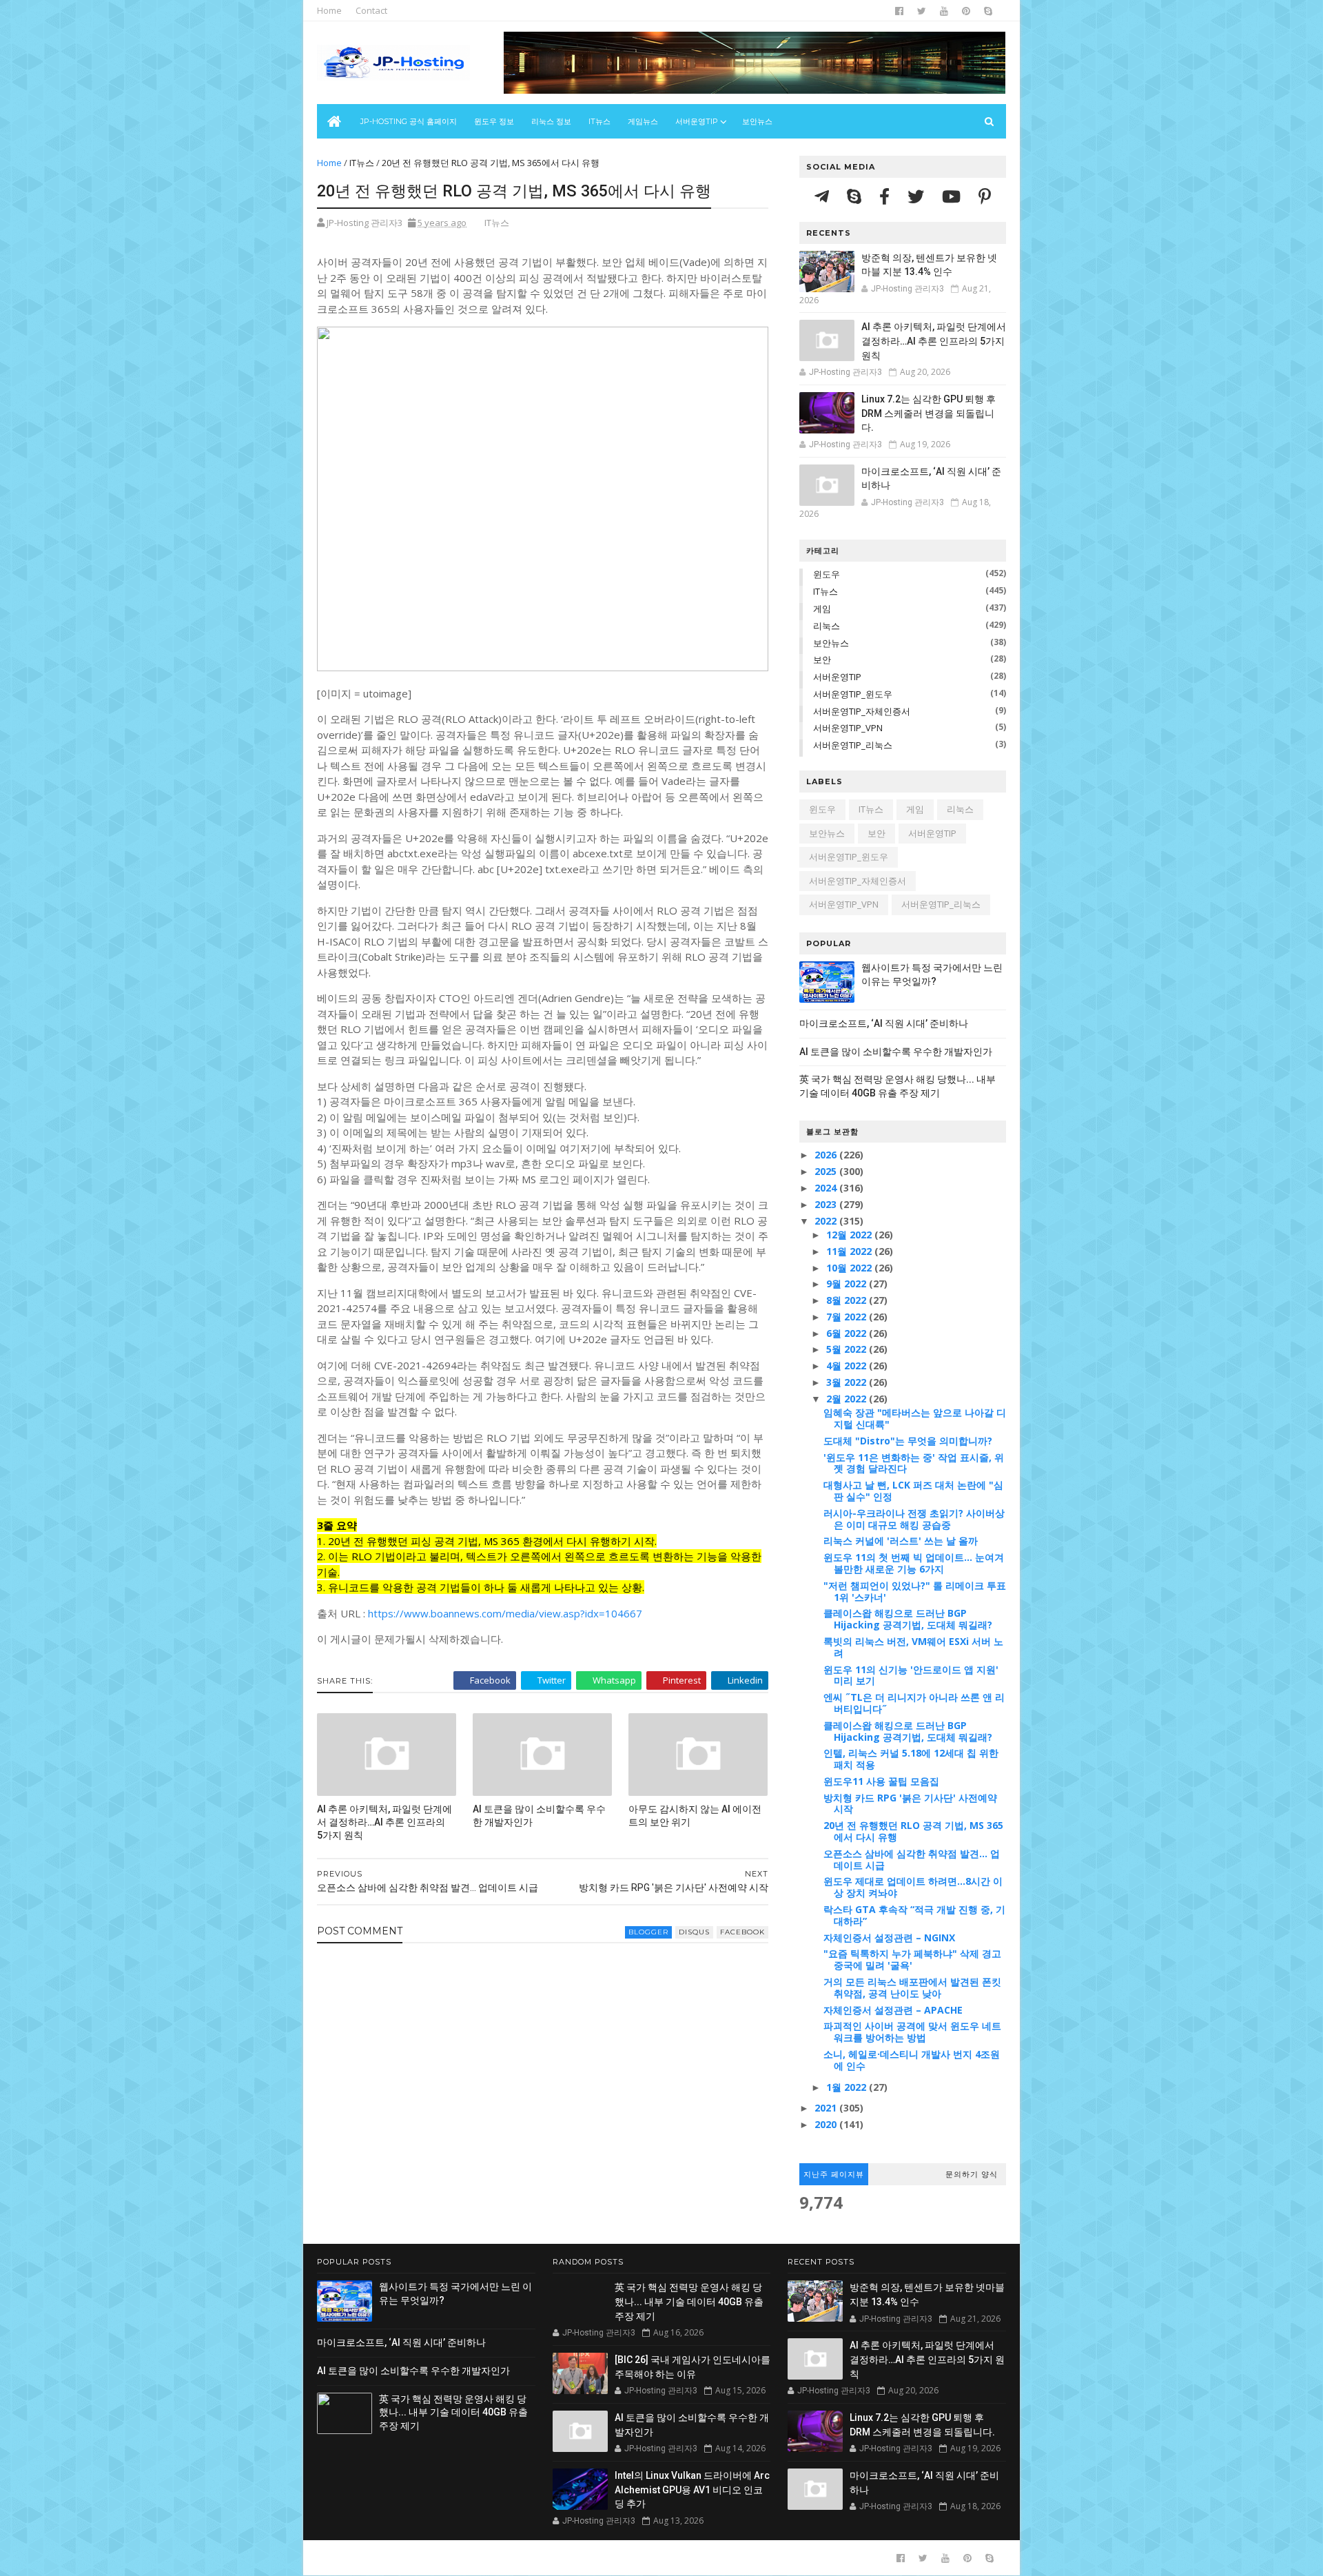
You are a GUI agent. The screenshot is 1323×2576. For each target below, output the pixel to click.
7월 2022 (848, 1317)
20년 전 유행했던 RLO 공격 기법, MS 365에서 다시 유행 (913, 1831)
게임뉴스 (643, 121)
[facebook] (899, 11)
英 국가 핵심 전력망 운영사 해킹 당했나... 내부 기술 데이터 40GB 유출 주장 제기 (453, 2412)
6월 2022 (848, 1333)
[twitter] (922, 11)
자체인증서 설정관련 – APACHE (893, 2010)
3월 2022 (848, 1382)
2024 (827, 1188)
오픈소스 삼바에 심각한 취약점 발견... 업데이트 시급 (912, 1859)
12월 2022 (850, 1235)
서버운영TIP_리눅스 (853, 745)
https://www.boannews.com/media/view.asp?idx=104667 (505, 1613)
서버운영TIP (837, 677)
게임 (822, 609)
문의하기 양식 (972, 2174)
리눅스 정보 (551, 121)
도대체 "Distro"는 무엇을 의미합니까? (908, 1441)
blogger (648, 1932)
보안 (822, 660)
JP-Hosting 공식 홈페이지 (409, 121)
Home (329, 10)
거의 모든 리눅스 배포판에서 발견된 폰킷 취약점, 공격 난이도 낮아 (912, 1987)
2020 (827, 2124)
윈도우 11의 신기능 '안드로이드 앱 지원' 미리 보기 (911, 1675)
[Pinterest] (985, 196)
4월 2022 (848, 1366)
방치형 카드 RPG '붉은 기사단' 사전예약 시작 (910, 1803)
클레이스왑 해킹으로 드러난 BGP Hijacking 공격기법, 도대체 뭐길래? (908, 1619)
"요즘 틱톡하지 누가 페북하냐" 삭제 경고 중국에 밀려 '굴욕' (912, 1959)
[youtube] (944, 11)
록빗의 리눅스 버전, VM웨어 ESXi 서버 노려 (913, 1647)
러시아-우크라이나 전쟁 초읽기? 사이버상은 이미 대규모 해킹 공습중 (914, 1519)
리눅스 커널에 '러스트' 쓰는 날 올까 (901, 1541)
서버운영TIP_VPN (848, 728)
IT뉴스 (599, 121)
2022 (827, 1221)
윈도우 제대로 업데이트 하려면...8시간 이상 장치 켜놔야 (913, 1887)
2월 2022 (848, 1399)
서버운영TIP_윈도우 (853, 694)
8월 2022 (848, 1300)
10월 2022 (850, 1268)
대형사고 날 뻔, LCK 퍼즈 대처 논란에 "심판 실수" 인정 (913, 1491)
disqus (694, 1932)
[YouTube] (953, 196)
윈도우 (827, 574)
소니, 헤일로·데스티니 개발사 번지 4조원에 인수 (912, 2060)
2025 (827, 1171)
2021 (827, 2108)
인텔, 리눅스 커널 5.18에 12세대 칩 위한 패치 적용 (911, 1759)
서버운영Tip (697, 121)
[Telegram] (824, 196)
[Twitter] (918, 196)
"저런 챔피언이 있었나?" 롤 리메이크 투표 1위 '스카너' (915, 1591)
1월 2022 (848, 2087)
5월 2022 (848, 1349)
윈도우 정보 (494, 121)
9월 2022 (848, 1284)
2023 (827, 1204)
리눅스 (827, 626)
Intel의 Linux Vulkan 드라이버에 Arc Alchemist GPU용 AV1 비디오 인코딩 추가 (692, 2490)
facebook (742, 1932)
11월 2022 (850, 1251)
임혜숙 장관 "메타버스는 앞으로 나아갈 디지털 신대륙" (915, 1418)
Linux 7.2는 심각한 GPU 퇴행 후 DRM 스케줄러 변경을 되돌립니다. (929, 413)
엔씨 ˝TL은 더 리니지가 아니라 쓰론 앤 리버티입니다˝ (914, 1703)
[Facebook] (886, 196)
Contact (371, 10)
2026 (827, 1155)
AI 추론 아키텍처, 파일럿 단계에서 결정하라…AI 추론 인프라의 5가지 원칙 (384, 1822)
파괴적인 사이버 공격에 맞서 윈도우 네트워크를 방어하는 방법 (912, 2032)
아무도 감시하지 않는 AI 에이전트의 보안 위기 (695, 1816)
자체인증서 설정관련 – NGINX (889, 1938)
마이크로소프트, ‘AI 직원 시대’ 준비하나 (884, 1023)
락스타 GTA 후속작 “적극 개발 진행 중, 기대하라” (914, 1915)
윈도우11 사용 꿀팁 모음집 (881, 1781)
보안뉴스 (757, 121)
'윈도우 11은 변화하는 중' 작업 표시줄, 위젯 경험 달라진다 (914, 1463)
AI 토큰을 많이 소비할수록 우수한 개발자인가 (539, 1816)
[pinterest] (966, 11)
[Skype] (856, 196)
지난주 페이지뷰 (834, 2174)
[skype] (988, 11)
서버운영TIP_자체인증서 (862, 711)
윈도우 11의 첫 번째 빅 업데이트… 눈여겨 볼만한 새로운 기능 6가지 (914, 1563)
